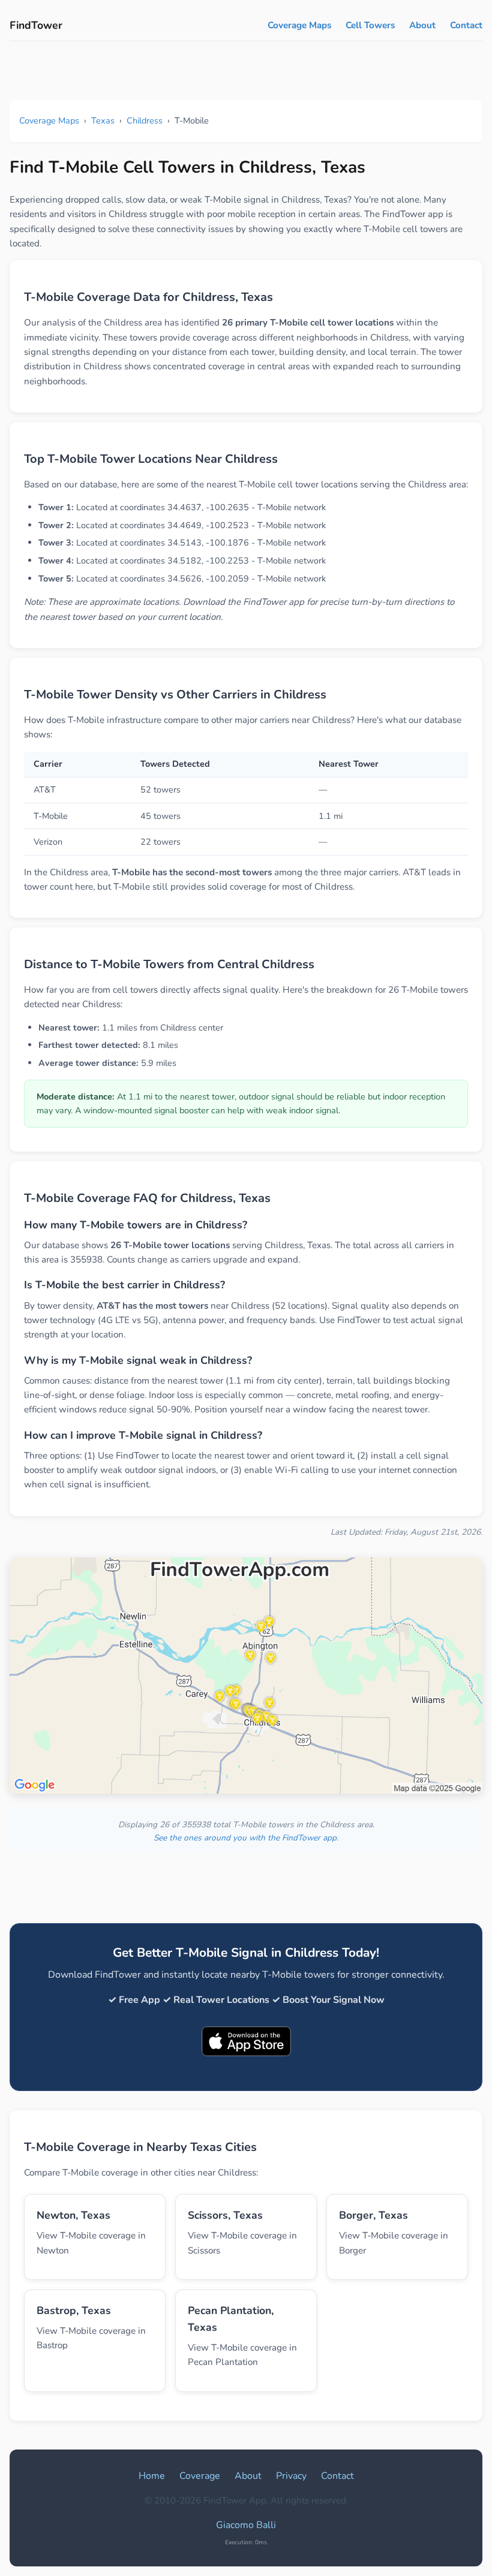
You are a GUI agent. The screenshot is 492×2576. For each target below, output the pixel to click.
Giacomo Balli (246, 2525)
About (422, 25)
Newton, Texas (73, 2215)
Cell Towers (370, 25)
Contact (466, 25)
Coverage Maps (299, 25)
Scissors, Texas (225, 2215)
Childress (145, 120)
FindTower (36, 25)
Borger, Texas (373, 2215)
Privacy (291, 2476)
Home (152, 2476)
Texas (103, 120)
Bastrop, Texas (74, 2310)
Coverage (200, 2476)
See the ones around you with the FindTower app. (246, 1838)
